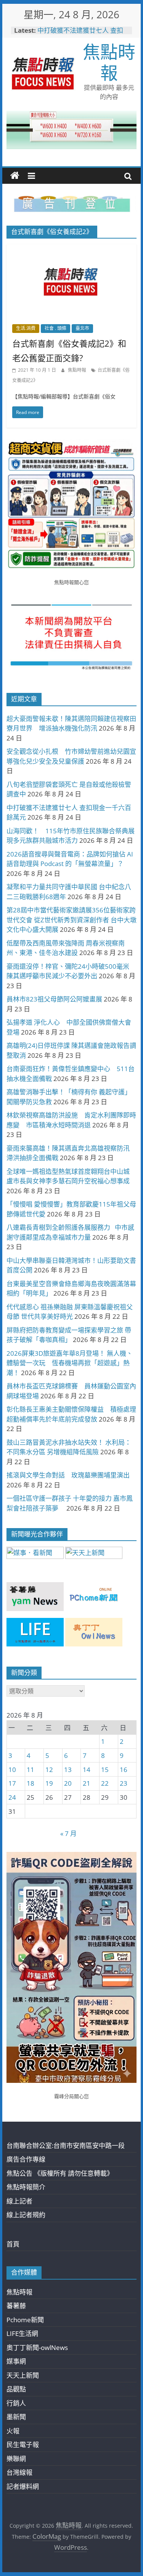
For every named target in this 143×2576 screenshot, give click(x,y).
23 (124, 1783)
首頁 (13, 2244)
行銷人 (16, 2403)
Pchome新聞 (25, 2320)
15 (105, 1770)
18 (31, 1783)
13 (68, 1770)
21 (87, 1783)
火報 (13, 2431)
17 (12, 1783)
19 (49, 1783)
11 (31, 1770)
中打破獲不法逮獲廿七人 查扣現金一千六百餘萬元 (80, 34)
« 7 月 (68, 1833)
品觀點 (16, 2389)
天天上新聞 (23, 2375)
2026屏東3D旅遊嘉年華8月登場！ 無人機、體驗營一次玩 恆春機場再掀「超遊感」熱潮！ (70, 1363)
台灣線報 (19, 2472)
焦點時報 (109, 62)
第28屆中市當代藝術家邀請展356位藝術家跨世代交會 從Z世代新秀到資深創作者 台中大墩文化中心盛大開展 (71, 920)
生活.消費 (26, 328)
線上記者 (19, 2201)
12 (49, 1770)
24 (12, 1797)
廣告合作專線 (26, 2159)
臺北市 (82, 328)
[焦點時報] (15, 176)
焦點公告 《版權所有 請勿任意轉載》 (60, 2173)
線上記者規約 (26, 2215)
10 (12, 1770)
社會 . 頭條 (55, 328)
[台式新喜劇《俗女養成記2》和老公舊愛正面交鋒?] (72, 249)
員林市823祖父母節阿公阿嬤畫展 (54, 999)
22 (105, 1783)
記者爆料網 (23, 2486)
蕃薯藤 (16, 2306)
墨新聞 (16, 2417)
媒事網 (16, 2361)
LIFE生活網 (22, 2333)
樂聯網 (16, 2459)
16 (124, 1770)
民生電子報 (23, 2445)
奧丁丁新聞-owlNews (37, 2348)
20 (68, 1783)
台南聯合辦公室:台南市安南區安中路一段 (66, 2145)
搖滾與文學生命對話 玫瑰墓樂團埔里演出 (68, 1475)
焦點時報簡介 (26, 2187)
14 (87, 1770)
